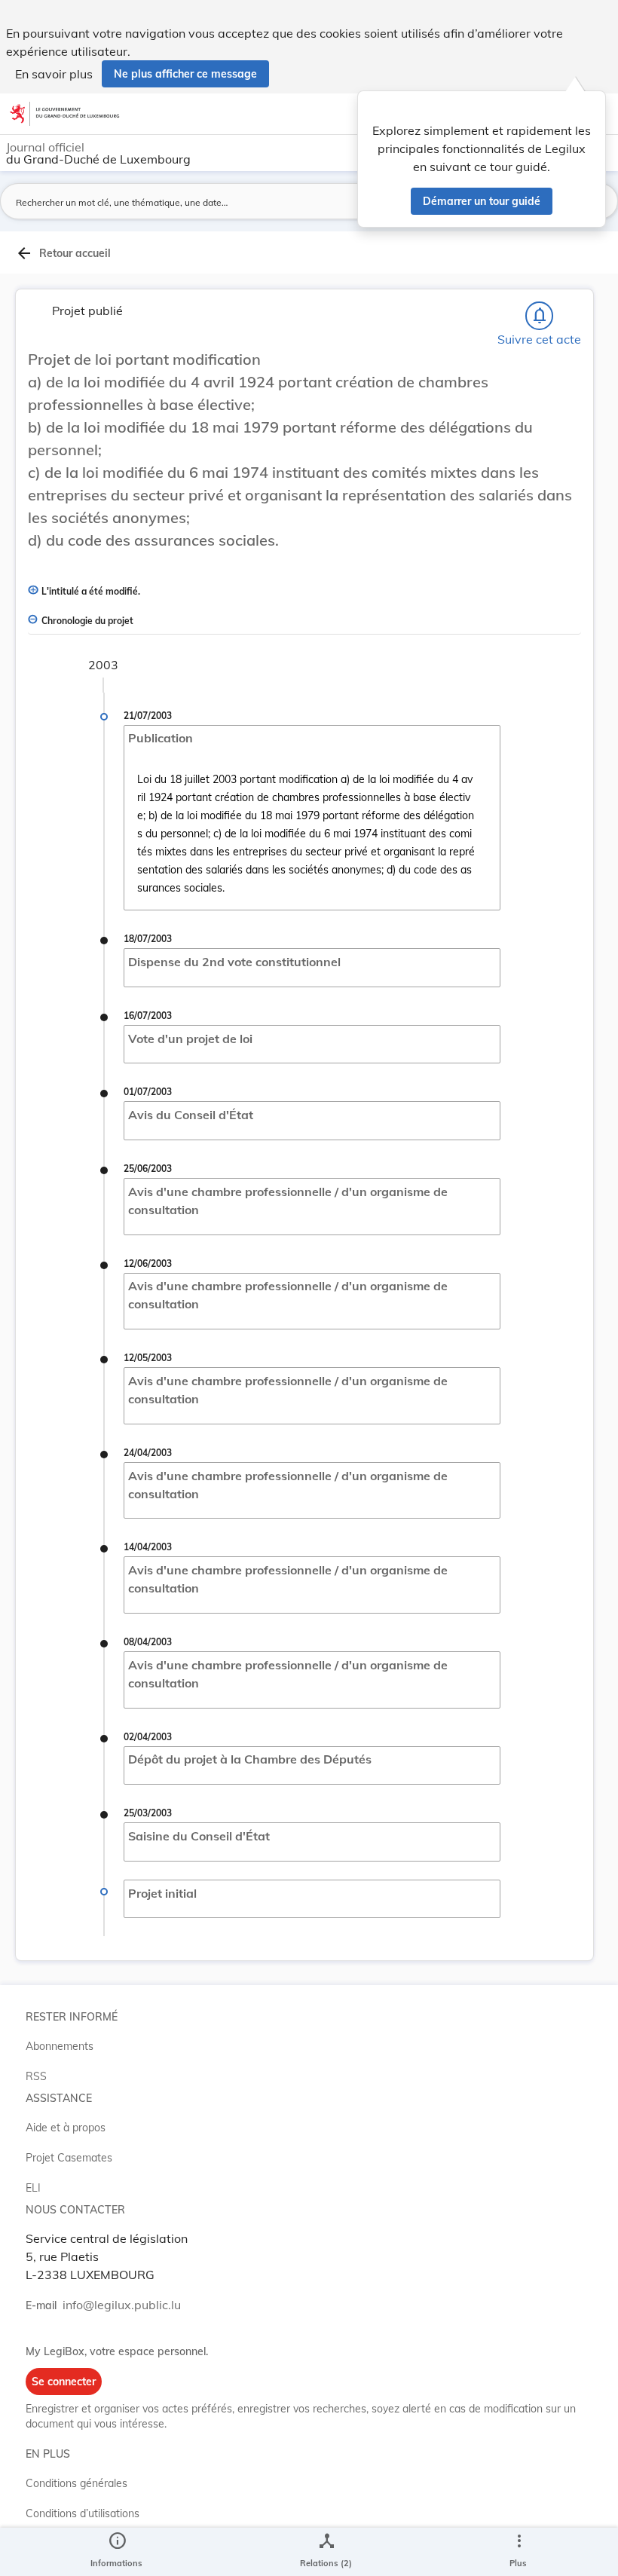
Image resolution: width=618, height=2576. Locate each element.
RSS (36, 2076)
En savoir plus (54, 74)
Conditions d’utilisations (83, 2513)
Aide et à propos (66, 2128)
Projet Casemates (69, 2158)
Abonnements (60, 2046)
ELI (33, 2188)
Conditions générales (76, 2483)
